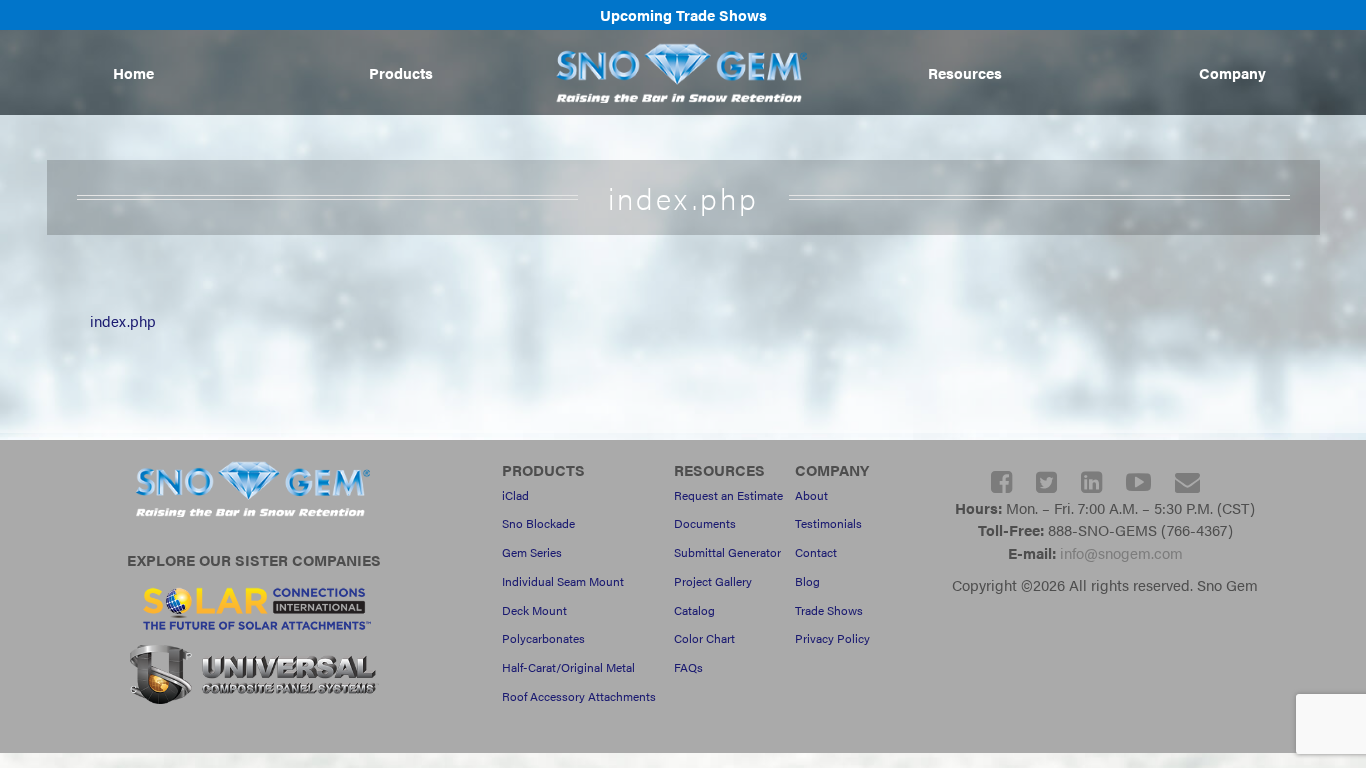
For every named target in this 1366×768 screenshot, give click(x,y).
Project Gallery (713, 581)
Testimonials (828, 523)
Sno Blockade (538, 523)
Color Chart (704, 638)
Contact (816, 552)
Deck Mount (534, 610)
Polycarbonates (543, 638)
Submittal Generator (727, 552)
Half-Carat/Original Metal (568, 667)
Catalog (694, 610)
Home (133, 72)
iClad (515, 495)
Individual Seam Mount (563, 581)
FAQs (688, 667)
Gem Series (532, 552)
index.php (123, 320)
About (811, 495)
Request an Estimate (728, 495)
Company (1232, 72)
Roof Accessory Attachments (579, 696)
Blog (807, 581)
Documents (705, 523)
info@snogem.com (1121, 552)
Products (401, 72)
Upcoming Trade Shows (683, 14)
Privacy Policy (832, 638)
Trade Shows (829, 610)
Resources (965, 72)
